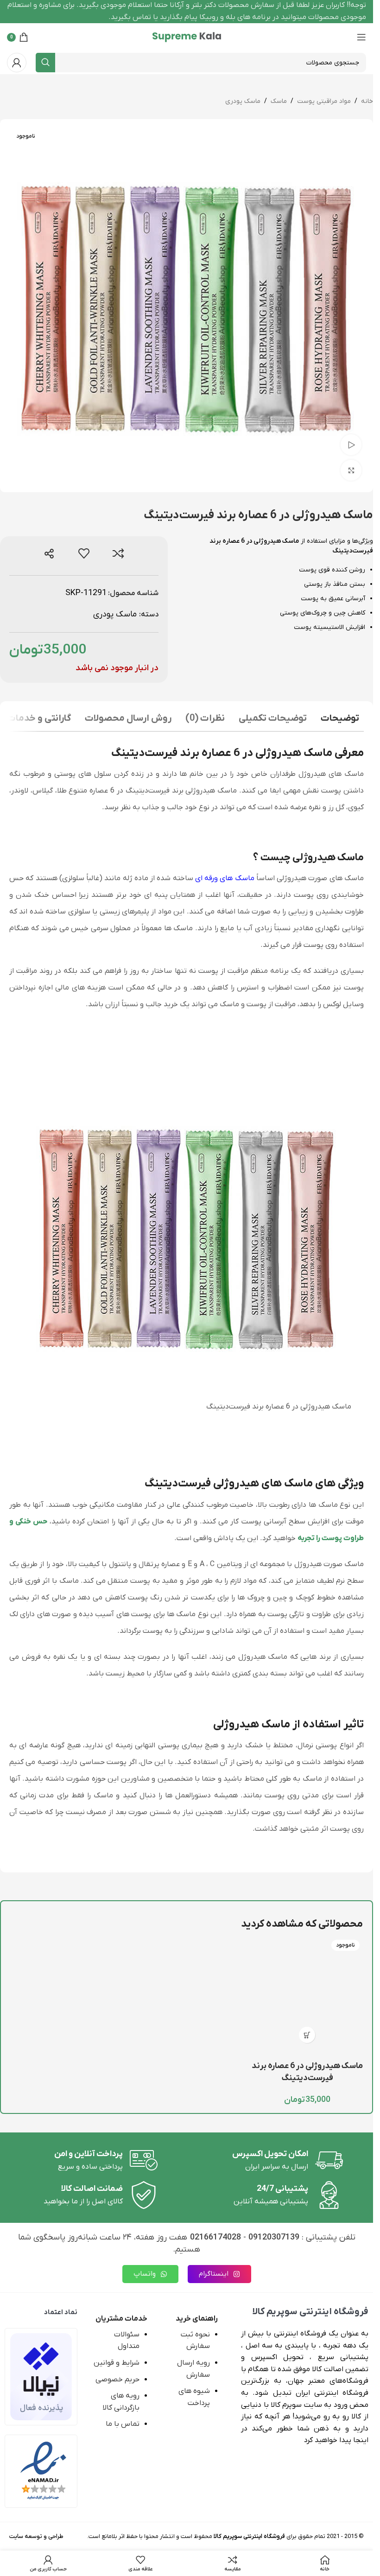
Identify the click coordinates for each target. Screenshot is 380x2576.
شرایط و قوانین (117, 2363)
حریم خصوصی (117, 2379)
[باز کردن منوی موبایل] (361, 37)
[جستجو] (45, 63)
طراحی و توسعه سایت (36, 2536)
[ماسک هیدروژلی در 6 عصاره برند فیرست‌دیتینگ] (307, 1992)
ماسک (279, 101)
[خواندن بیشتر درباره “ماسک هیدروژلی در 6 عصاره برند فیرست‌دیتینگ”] (307, 2035)
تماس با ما (123, 2424)
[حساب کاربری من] (17, 63)
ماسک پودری (243, 101)
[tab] (340, 720)
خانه (367, 101)
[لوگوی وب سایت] (187, 37)
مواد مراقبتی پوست (324, 101)
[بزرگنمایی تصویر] (351, 470)
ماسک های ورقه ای (225, 878)
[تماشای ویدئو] (351, 445)
